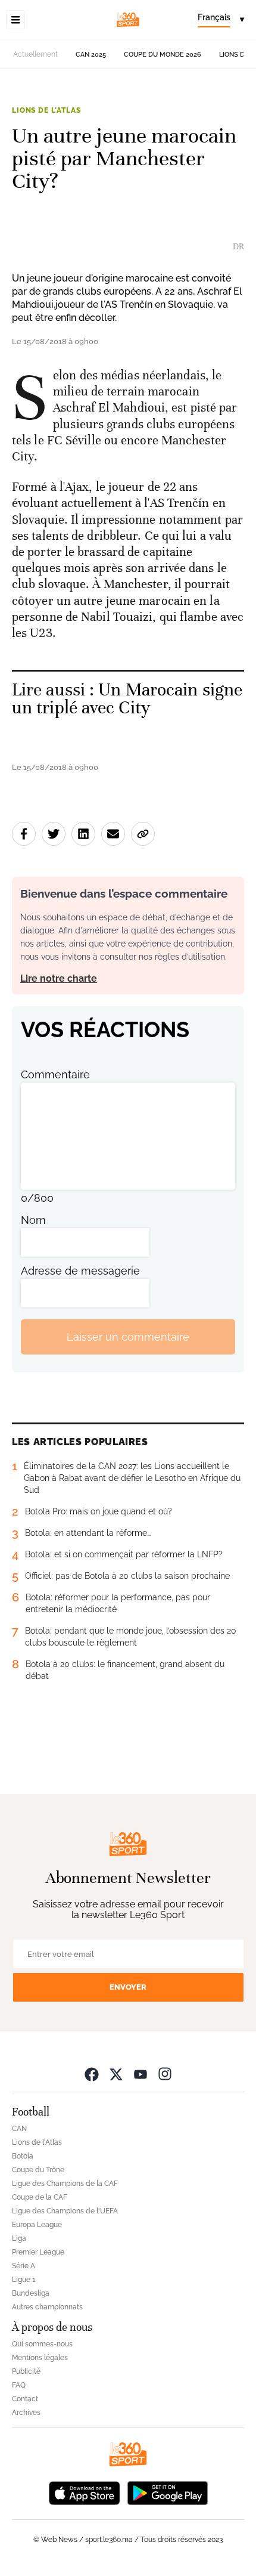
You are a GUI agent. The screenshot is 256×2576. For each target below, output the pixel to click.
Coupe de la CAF (40, 2197)
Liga (19, 2238)
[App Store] (85, 2492)
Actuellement (35, 54)
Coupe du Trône (38, 2170)
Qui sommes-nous (42, 2344)
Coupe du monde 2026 (163, 55)
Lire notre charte (59, 978)
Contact (25, 2399)
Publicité (26, 2371)
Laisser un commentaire (128, 1337)
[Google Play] (167, 2492)
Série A (24, 2266)
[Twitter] (116, 2074)
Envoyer (128, 1987)
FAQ (19, 2385)
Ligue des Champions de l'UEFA (65, 2211)
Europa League (37, 2225)
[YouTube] (141, 2074)
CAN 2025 (91, 55)
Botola (23, 2156)
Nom (33, 1220)
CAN (19, 2129)
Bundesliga (31, 2293)
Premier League (38, 2252)
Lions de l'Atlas (46, 110)
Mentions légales (40, 2358)
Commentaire (55, 1074)
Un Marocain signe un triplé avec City (127, 699)
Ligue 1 (24, 2280)
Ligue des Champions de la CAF (65, 2184)
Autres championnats (47, 2307)
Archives (26, 2413)
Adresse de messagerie (80, 1271)
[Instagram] (165, 2074)
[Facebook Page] (92, 2074)
